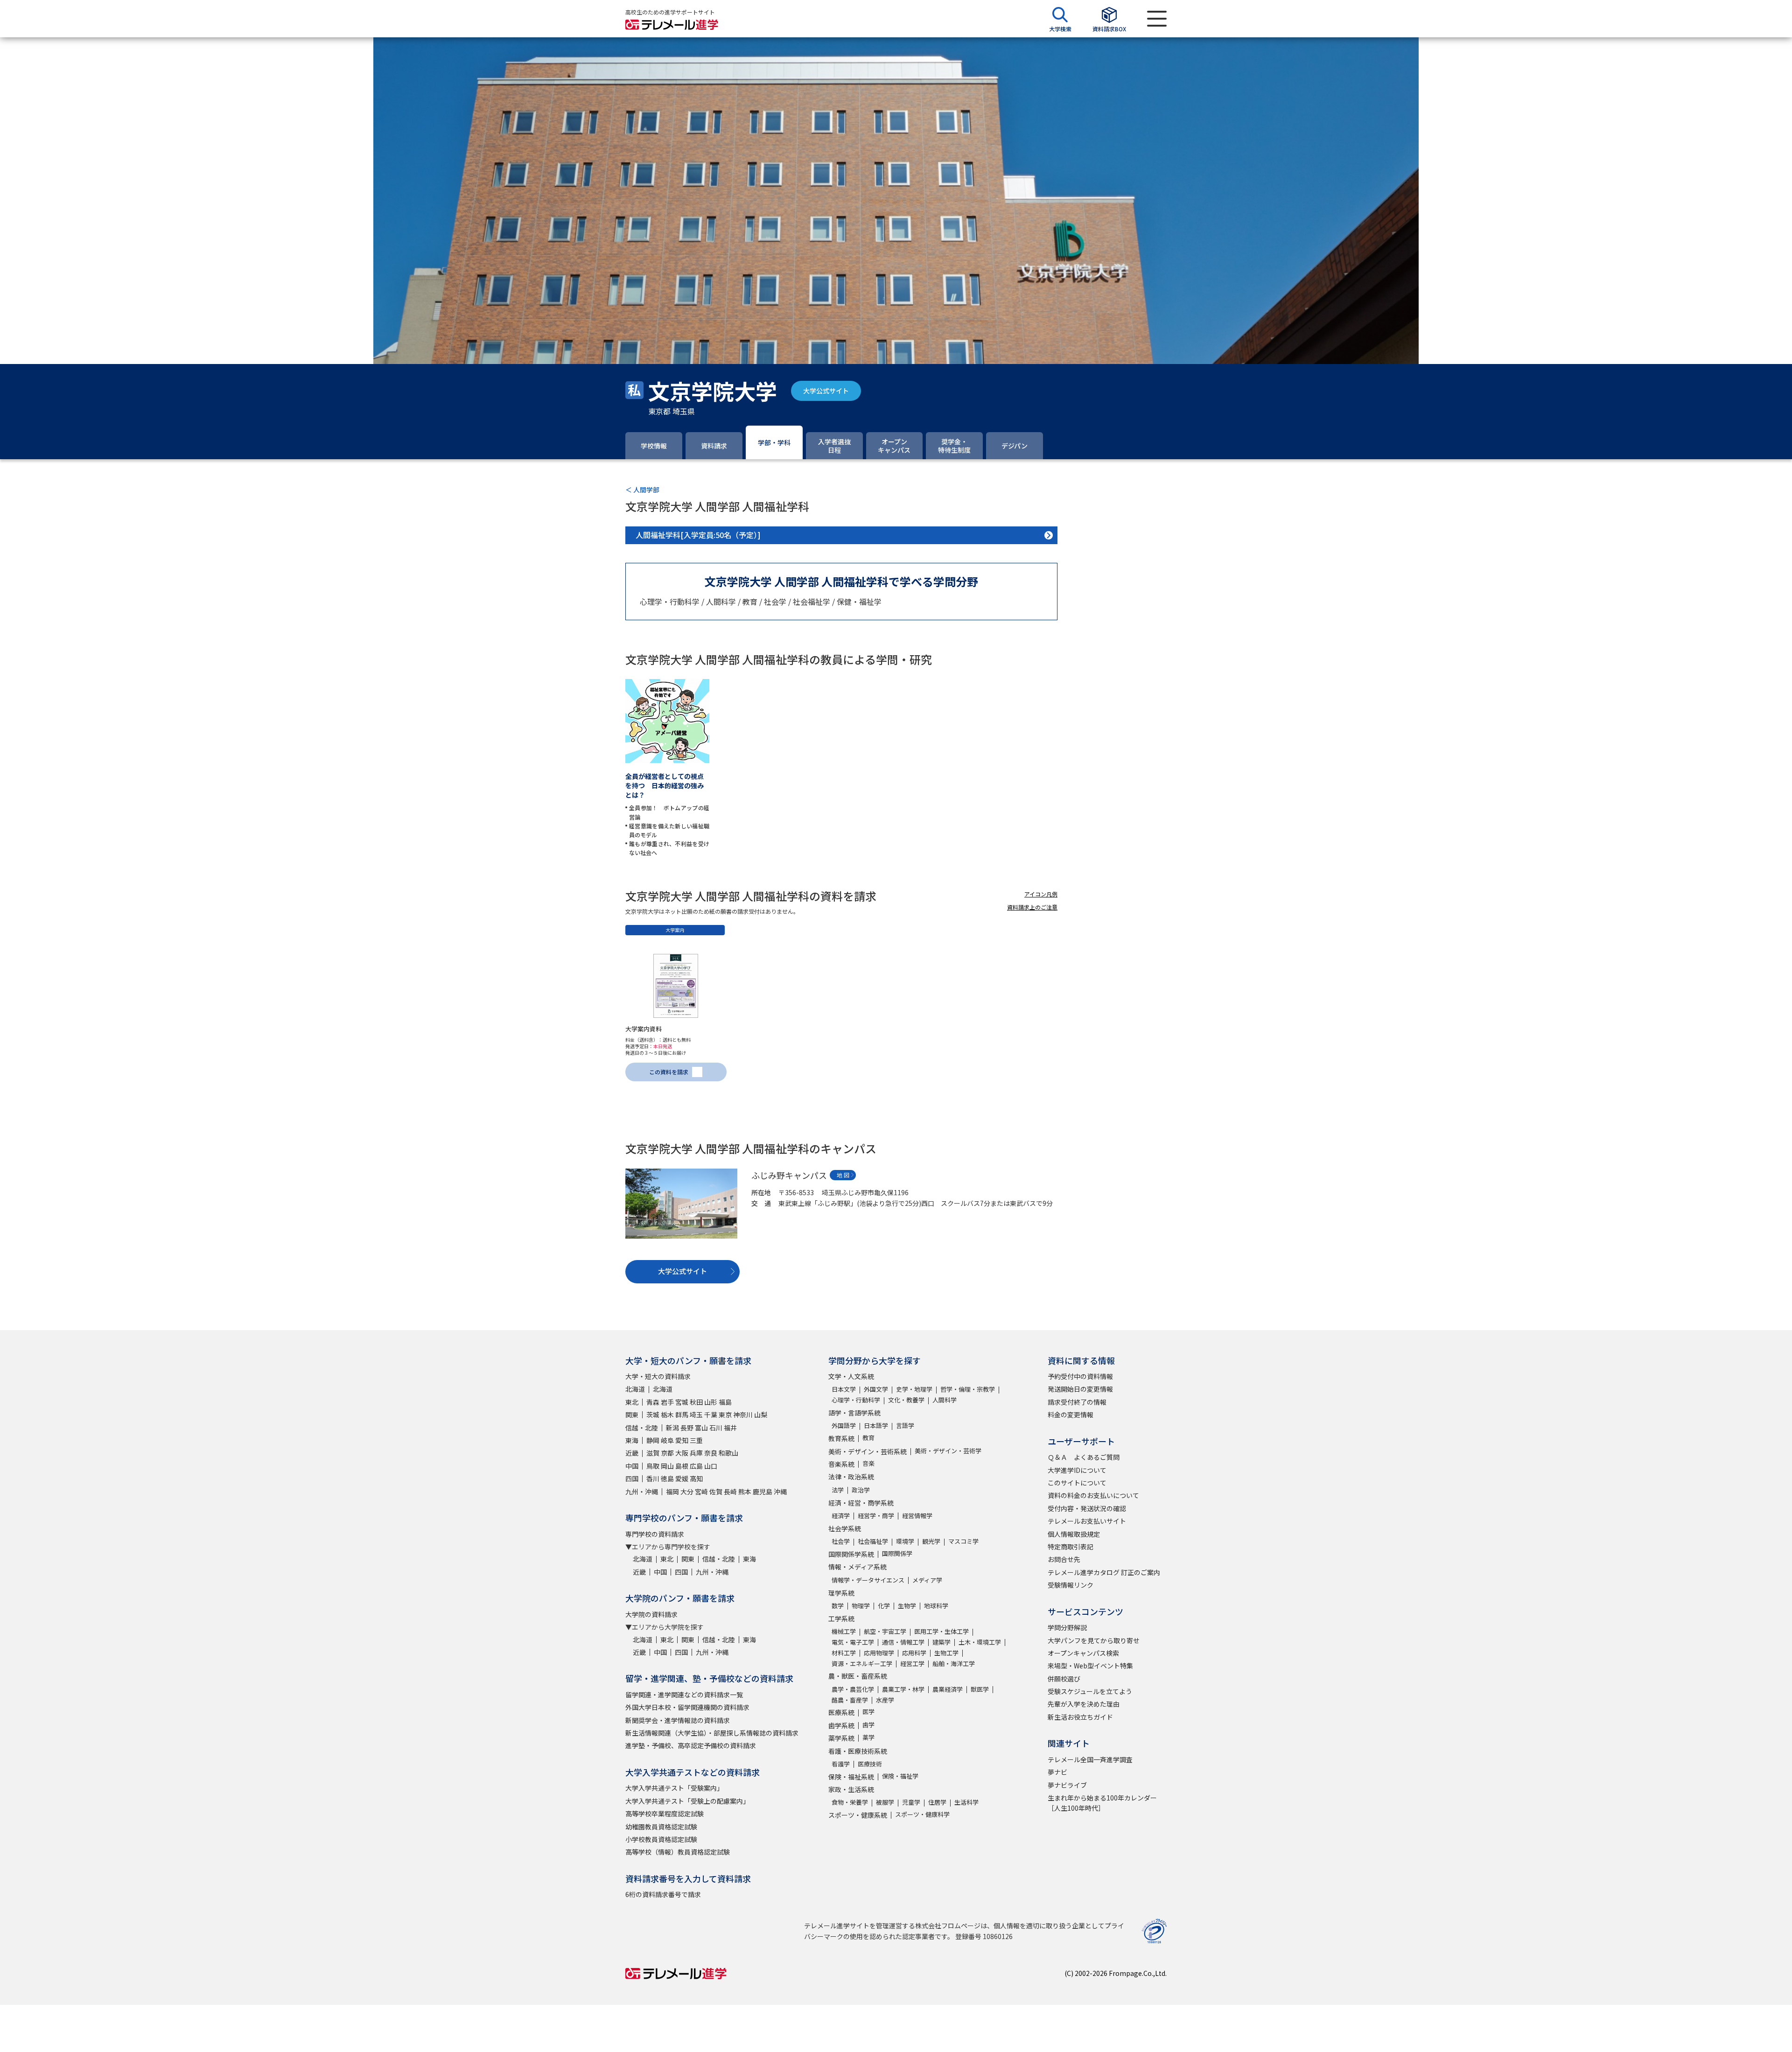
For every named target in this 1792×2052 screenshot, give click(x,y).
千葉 (711, 1415)
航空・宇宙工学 (885, 1631)
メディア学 (927, 1580)
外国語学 (844, 1425)
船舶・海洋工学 (954, 1663)
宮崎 (701, 1492)
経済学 (841, 1516)
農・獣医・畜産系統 (858, 1676)
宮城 (682, 1402)
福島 (725, 1402)
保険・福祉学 (900, 1776)
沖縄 (780, 1492)
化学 (884, 1606)
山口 (711, 1466)
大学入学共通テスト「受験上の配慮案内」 (687, 1801)
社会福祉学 (873, 1541)
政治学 (861, 1490)
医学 (868, 1712)
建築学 (941, 1642)
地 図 (843, 1175)
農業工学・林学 (903, 1689)
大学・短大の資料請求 (658, 1376)
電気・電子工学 (853, 1642)
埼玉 (696, 1415)
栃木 (667, 1415)
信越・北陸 (642, 1428)
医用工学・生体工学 (941, 1631)
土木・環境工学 (980, 1642)
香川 (653, 1478)
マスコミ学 (963, 1541)
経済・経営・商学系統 (861, 1503)
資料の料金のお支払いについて (1093, 1495)
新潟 (672, 1428)
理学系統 (841, 1593)
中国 (632, 1466)
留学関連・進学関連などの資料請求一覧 (684, 1695)
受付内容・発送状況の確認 (1087, 1508)
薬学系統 (841, 1738)
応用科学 (914, 1653)
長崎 (730, 1492)
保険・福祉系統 (851, 1777)
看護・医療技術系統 (858, 1751)
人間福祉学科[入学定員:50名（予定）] (698, 535)
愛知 (682, 1440)
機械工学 (844, 1631)
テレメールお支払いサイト (1087, 1521)
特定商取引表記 (1071, 1547)
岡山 (667, 1466)
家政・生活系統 (851, 1789)
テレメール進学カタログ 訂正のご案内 (1104, 1572)
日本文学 (844, 1389)
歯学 (868, 1725)
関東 (632, 1415)
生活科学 (966, 1802)
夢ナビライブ (1067, 1785)
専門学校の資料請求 (655, 1534)
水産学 (885, 1700)
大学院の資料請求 (651, 1614)
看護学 (841, 1764)
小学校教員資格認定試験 (661, 1839)
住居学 (937, 1802)
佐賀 (716, 1492)
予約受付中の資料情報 (1080, 1376)
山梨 (761, 1415)
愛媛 (682, 1478)
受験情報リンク (1071, 1585)
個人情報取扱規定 (1074, 1534)
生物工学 (946, 1653)
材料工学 (844, 1653)
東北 (632, 1402)
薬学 (868, 1737)
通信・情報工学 (903, 1642)
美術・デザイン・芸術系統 (868, 1451)
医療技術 (870, 1764)
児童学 (911, 1802)
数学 (838, 1606)
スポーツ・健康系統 (858, 1815)
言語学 (905, 1425)
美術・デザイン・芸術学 (948, 1451)
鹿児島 (763, 1492)
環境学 (905, 1541)
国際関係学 (897, 1553)
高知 (696, 1478)
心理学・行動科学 (856, 1400)
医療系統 (841, 1712)
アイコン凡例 (1041, 894)
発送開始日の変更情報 (1080, 1389)
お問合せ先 (1064, 1559)
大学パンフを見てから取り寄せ (1094, 1640)
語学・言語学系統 (854, 1413)
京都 (667, 1453)
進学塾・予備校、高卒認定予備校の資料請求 (691, 1745)
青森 (653, 1402)
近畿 (632, 1453)
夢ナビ (1057, 1772)
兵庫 (696, 1453)
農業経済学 (948, 1689)
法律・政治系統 (851, 1477)
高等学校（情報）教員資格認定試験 (678, 1852)
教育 (868, 1438)
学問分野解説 (1067, 1627)
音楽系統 (841, 1464)
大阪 (682, 1453)
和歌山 (728, 1453)
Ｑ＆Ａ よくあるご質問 (1084, 1457)
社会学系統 (845, 1528)
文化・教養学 (906, 1400)
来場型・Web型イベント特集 (1090, 1666)
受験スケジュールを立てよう (1090, 1691)
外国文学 (876, 1389)
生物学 (907, 1606)
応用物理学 (879, 1653)
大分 (687, 1492)
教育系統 (841, 1438)
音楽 (868, 1463)
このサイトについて (1077, 1483)
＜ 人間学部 (642, 490)
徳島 (667, 1478)
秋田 (696, 1402)
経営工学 (912, 1663)
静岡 (653, 1440)
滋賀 (653, 1453)
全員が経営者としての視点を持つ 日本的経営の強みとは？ (665, 785)
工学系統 (841, 1618)
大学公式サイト (826, 391)
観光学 (931, 1541)
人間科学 (945, 1400)
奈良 (711, 1453)
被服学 (885, 1802)
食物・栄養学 (850, 1802)
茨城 (653, 1415)
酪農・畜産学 (850, 1700)
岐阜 (667, 1440)
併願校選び (1064, 1679)
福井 (730, 1428)
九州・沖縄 (642, 1492)
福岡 (672, 1492)
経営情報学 (917, 1516)
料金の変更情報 (1071, 1415)
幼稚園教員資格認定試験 (661, 1827)
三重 (696, 1440)
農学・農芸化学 (853, 1689)
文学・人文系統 (851, 1376)
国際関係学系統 (851, 1554)
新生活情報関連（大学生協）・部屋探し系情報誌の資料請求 (712, 1733)
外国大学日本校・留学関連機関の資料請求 (687, 1707)
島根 (682, 1466)
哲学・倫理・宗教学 (968, 1389)
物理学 (861, 1606)
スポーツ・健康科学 (922, 1814)
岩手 (667, 1402)
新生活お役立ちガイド (1080, 1717)
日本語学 (876, 1425)
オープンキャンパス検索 (1083, 1653)
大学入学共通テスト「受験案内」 (674, 1788)
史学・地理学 (914, 1389)
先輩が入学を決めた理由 (1084, 1704)
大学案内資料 (644, 1029)
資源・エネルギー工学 (862, 1663)
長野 (687, 1428)
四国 (632, 1478)
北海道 (635, 1389)
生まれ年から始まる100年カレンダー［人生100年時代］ (1102, 1803)
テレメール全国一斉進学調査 (1090, 1759)
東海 (632, 1440)
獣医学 (980, 1689)
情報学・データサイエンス (868, 1580)
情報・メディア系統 (857, 1567)
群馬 (682, 1415)
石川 (716, 1428)
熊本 (745, 1492)
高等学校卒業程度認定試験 (665, 1814)
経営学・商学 (876, 1516)
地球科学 (936, 1606)
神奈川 (743, 1415)
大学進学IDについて (1077, 1470)
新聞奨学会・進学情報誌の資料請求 (678, 1720)
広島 (696, 1466)
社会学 (841, 1541)
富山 (701, 1428)
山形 (711, 1402)
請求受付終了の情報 (1077, 1402)
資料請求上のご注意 (1032, 907)
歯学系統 (841, 1725)
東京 (725, 1415)
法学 (838, 1490)
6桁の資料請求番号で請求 (663, 1894)
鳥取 (653, 1466)
